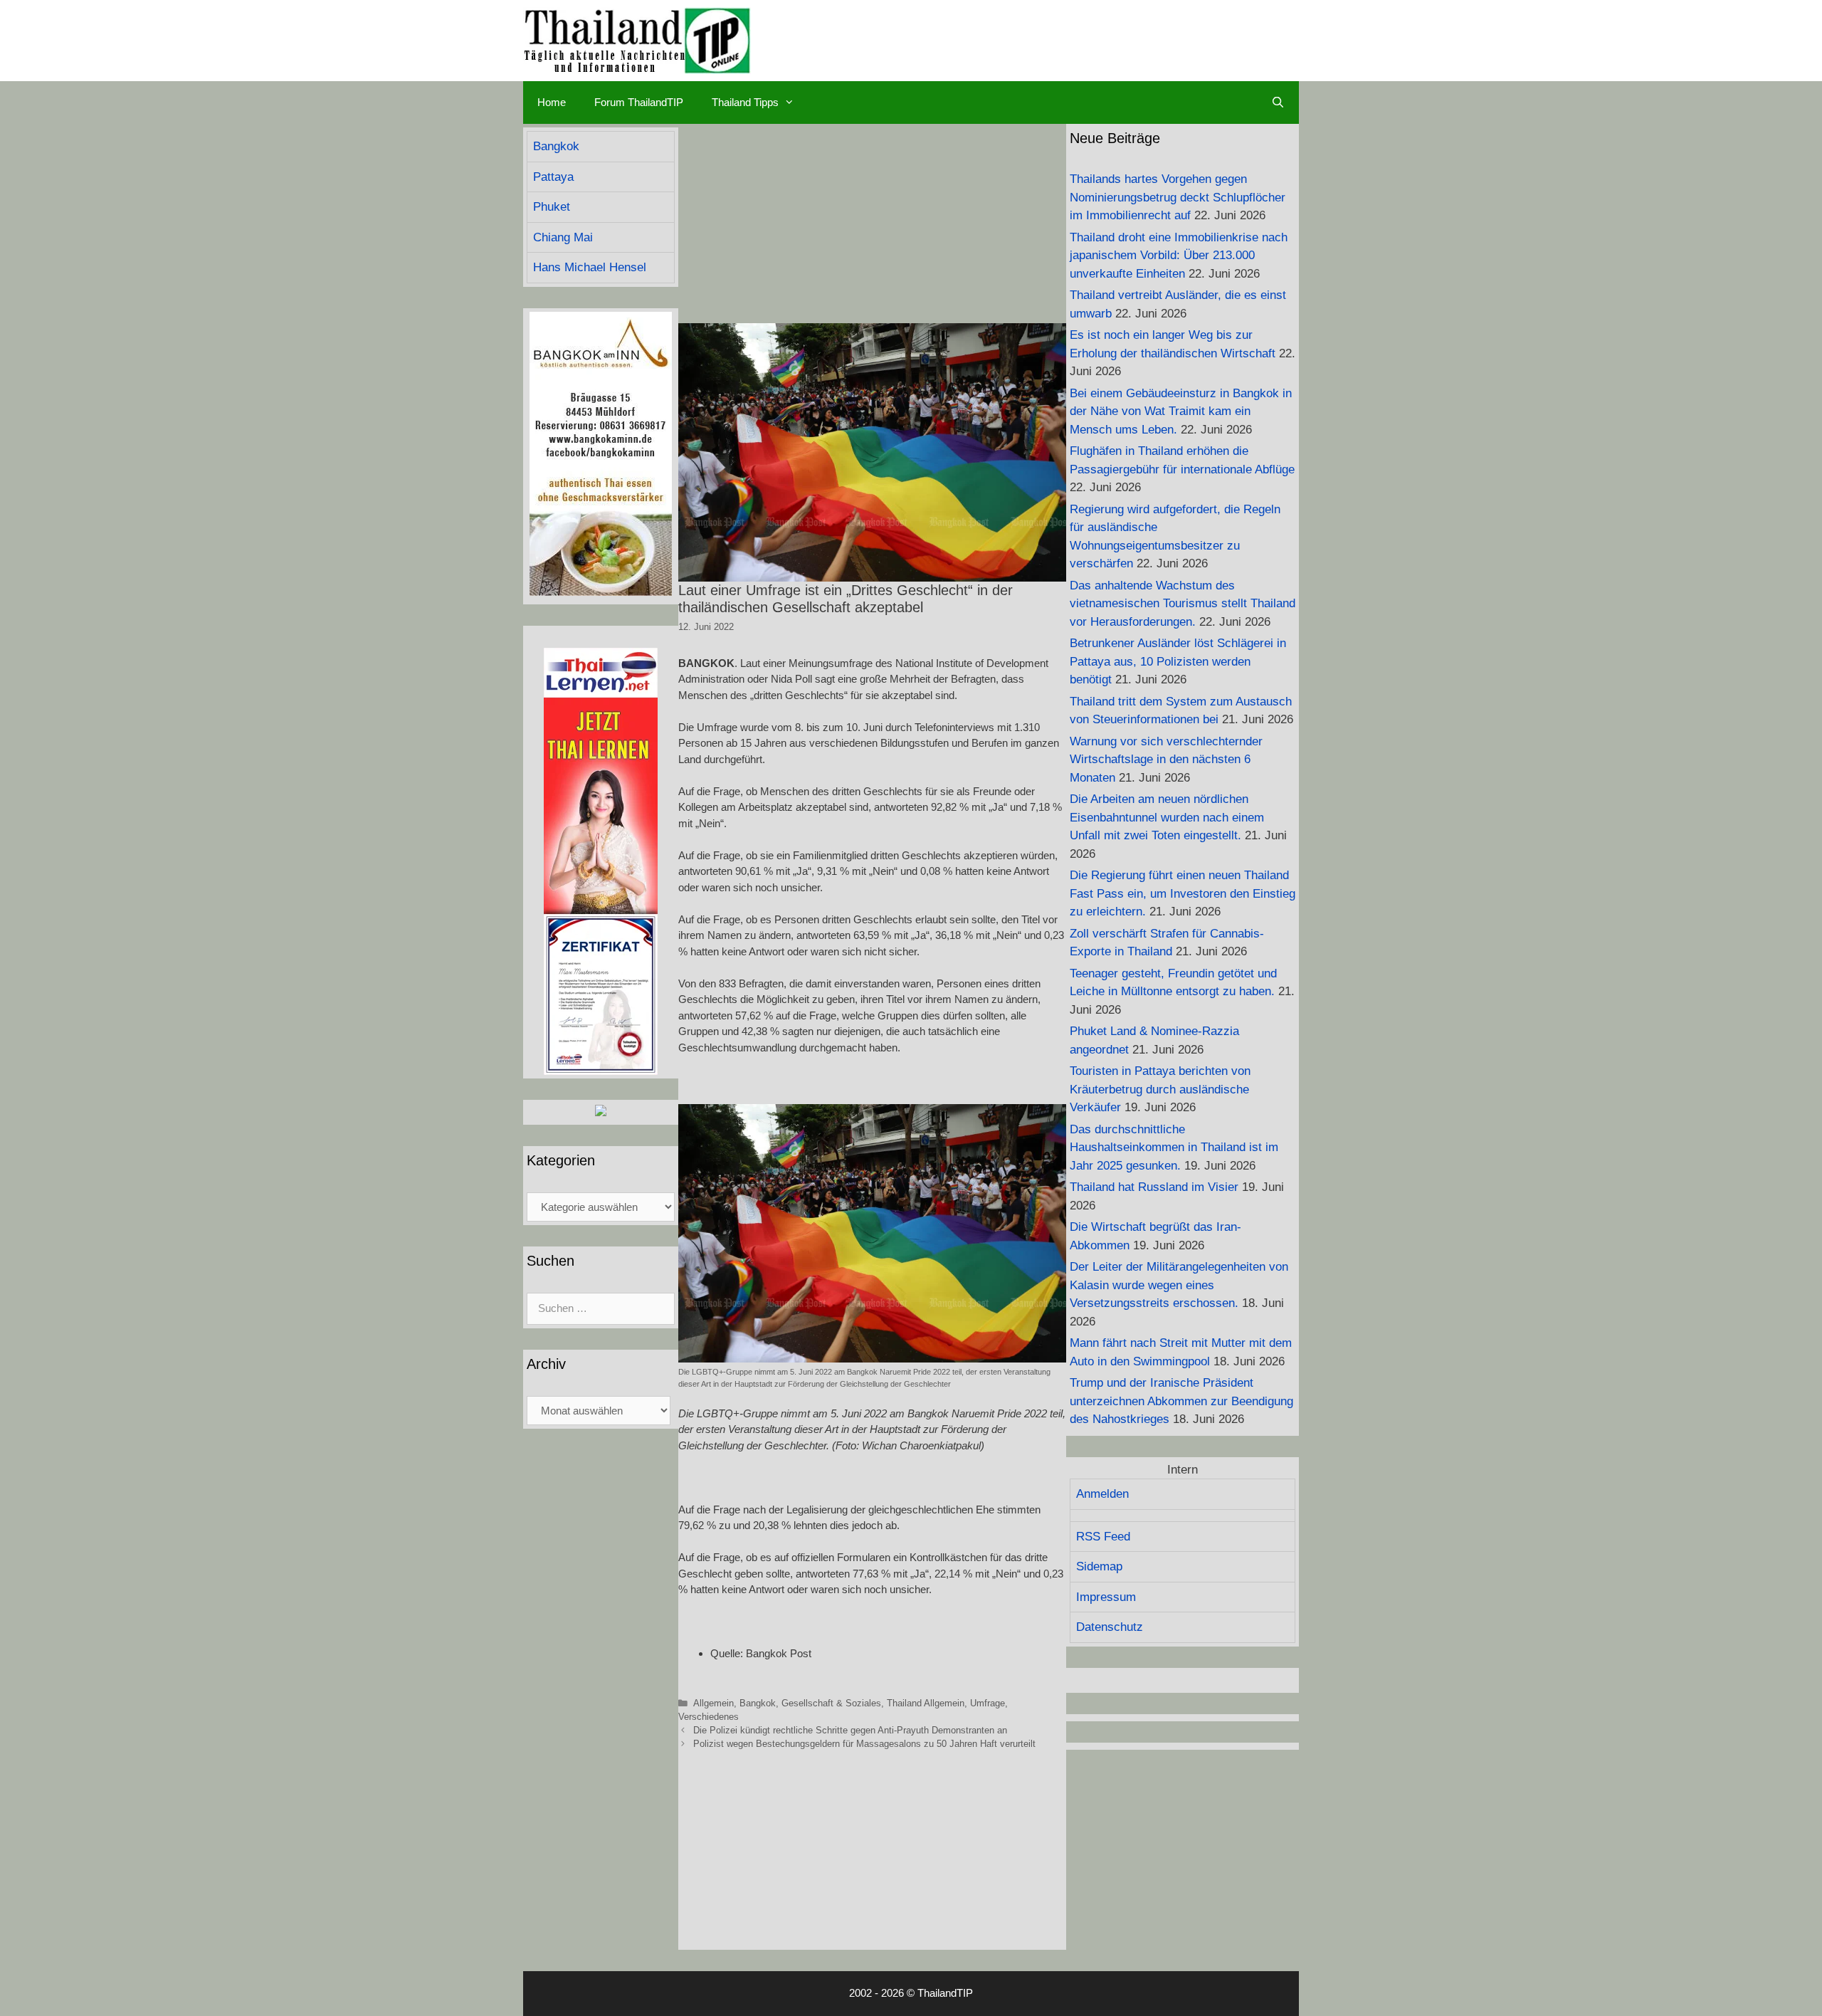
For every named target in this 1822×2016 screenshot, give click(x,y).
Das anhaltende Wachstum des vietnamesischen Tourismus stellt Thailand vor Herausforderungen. (1183, 604)
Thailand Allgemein (926, 1703)
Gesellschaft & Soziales (831, 1703)
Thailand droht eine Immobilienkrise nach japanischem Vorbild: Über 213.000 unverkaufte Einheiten (1179, 256)
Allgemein (713, 1703)
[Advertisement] (872, 224)
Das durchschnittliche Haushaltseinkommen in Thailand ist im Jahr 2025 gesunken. (1174, 1148)
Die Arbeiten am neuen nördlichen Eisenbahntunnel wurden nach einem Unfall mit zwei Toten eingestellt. (1167, 817)
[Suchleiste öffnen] (1278, 103)
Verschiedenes (709, 1717)
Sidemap (1099, 1566)
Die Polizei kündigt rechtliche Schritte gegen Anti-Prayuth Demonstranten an (850, 1730)
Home (552, 102)
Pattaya (553, 177)
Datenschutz (1110, 1627)
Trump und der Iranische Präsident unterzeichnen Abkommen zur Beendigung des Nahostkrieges (1181, 1401)
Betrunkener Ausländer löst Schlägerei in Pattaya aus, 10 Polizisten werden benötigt (1178, 661)
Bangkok (758, 1703)
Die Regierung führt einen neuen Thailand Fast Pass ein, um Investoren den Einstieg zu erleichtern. (1183, 893)
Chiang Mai (563, 237)
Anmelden (1102, 1494)
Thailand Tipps (745, 102)
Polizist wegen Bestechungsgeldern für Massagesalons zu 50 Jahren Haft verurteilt (864, 1744)
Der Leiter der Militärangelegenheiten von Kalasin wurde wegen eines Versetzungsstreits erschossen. (1179, 1285)
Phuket (552, 207)
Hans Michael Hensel (590, 267)
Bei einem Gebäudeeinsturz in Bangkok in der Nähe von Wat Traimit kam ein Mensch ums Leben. (1181, 411)
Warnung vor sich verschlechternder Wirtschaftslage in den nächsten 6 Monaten (1166, 760)
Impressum (1106, 1597)
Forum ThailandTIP (639, 102)
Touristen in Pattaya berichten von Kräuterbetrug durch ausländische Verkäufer (1160, 1089)
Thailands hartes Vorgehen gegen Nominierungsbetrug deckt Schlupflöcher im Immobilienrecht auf (1178, 197)
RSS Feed (1103, 1537)
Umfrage (988, 1703)
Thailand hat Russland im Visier (1154, 1187)
